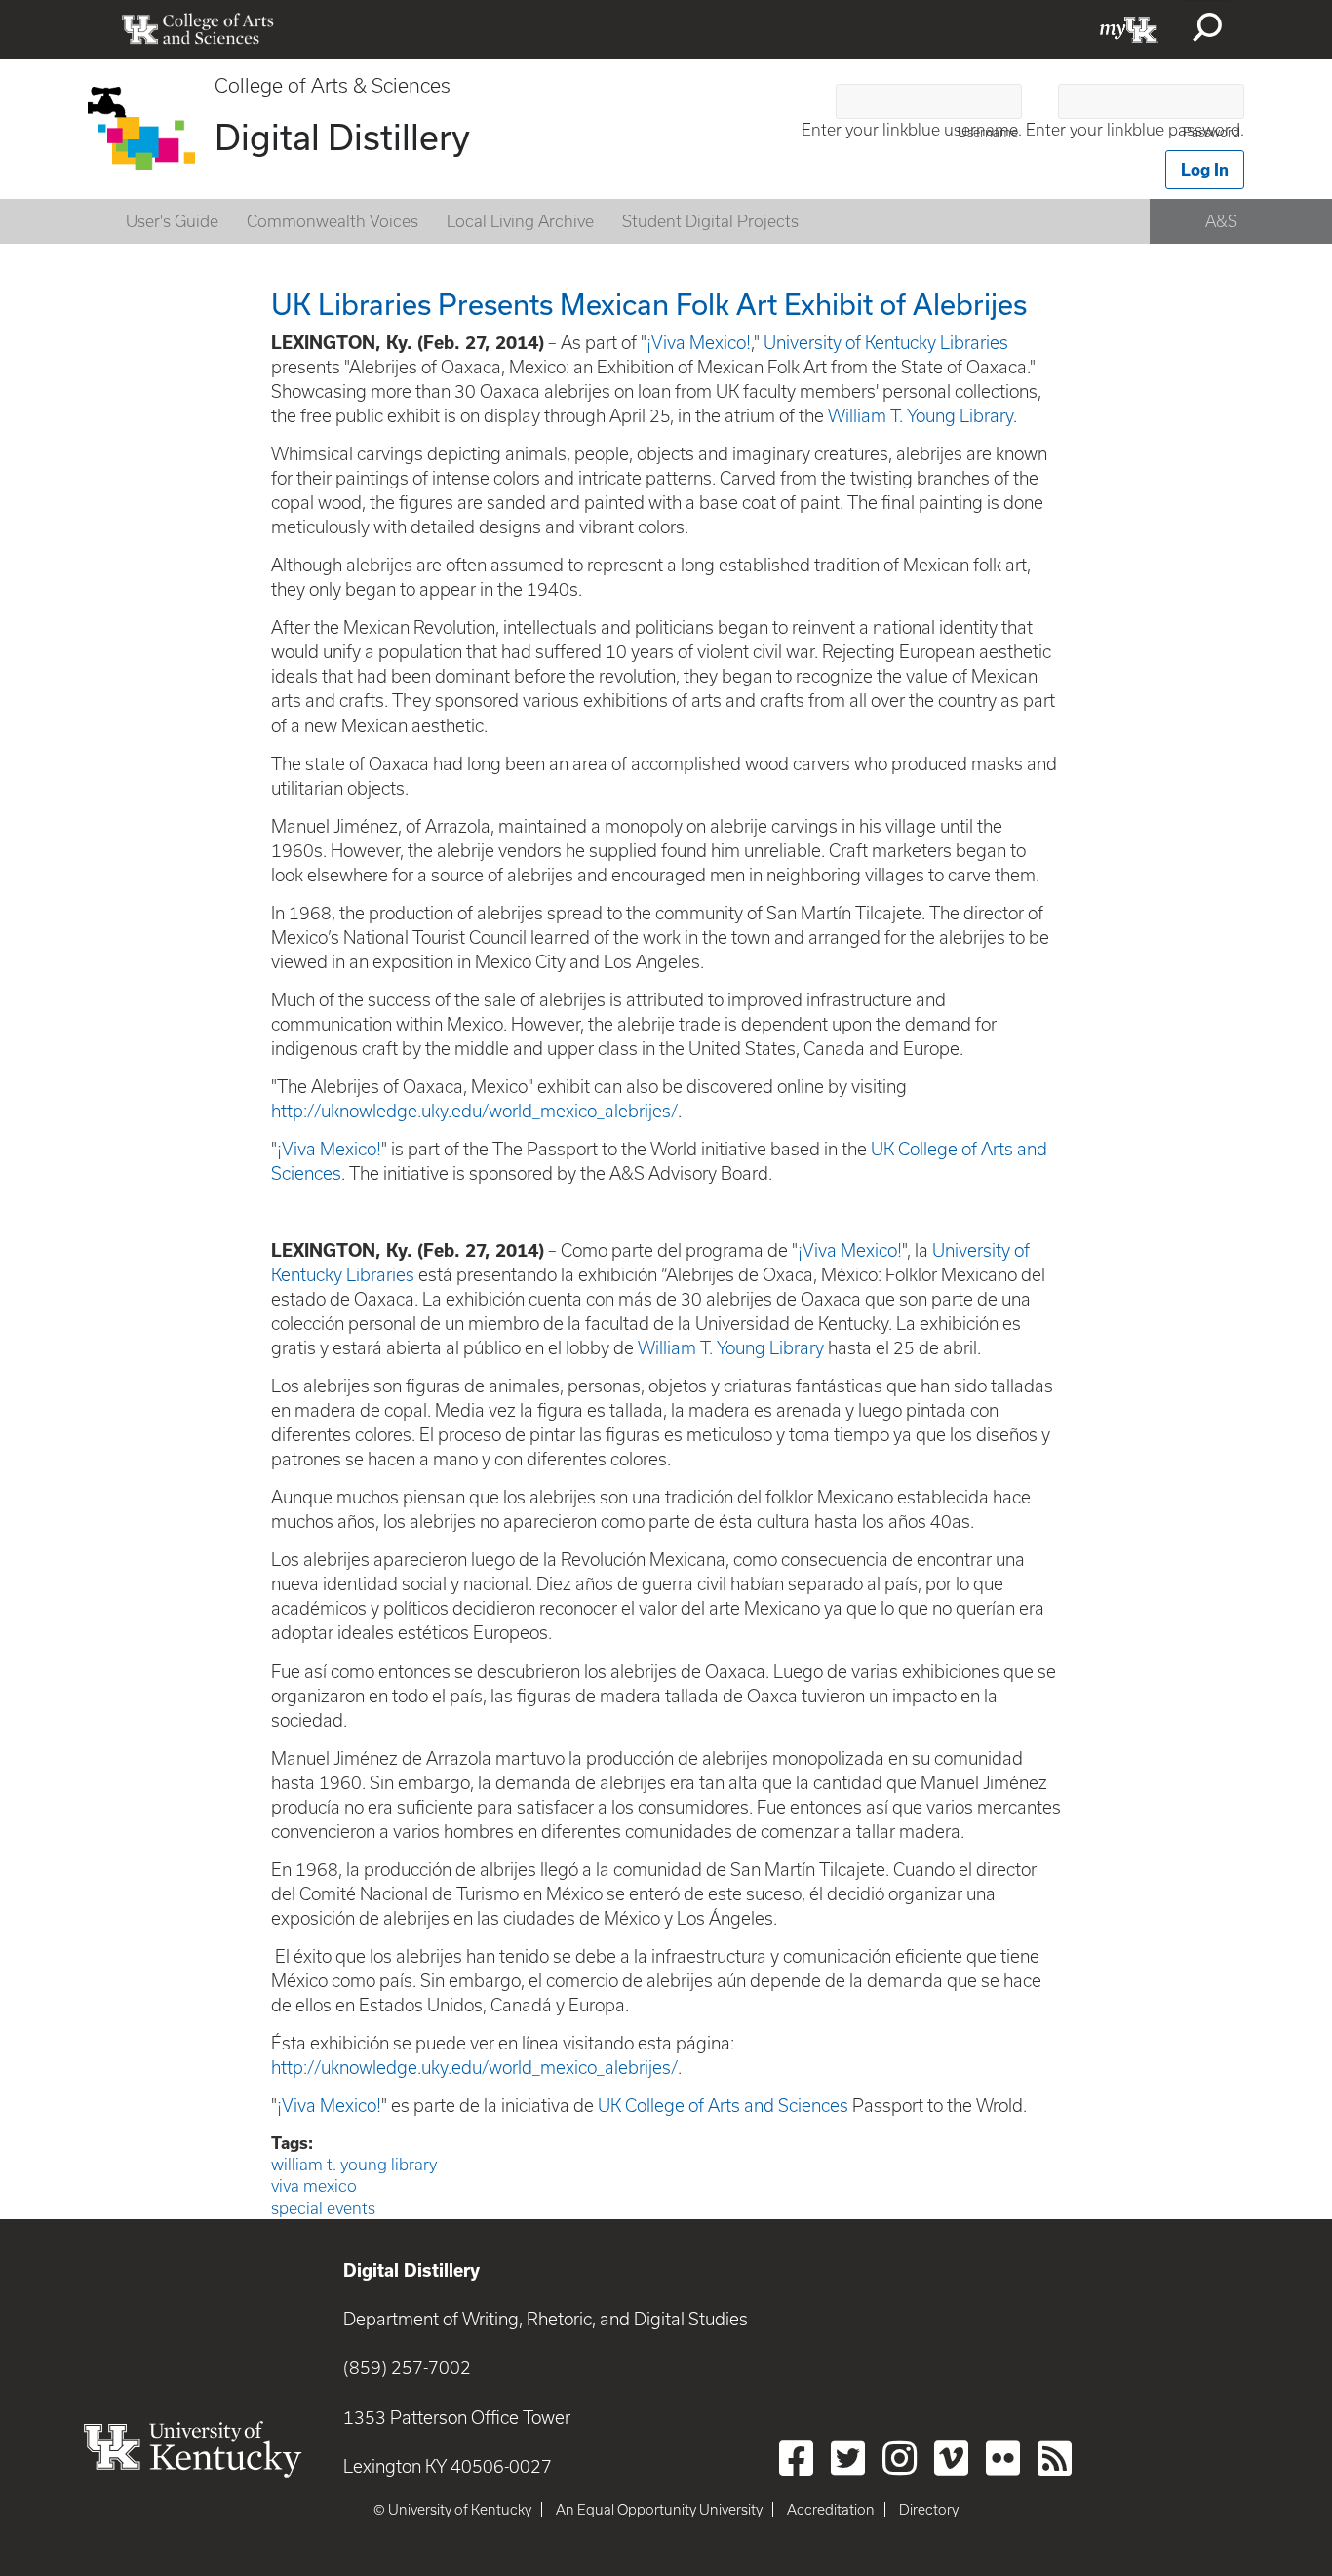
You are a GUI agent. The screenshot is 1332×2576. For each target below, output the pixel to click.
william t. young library (354, 2165)
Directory (929, 2510)
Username (988, 132)
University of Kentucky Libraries (886, 343)
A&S (1221, 221)
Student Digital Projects (710, 221)
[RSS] (1055, 2458)
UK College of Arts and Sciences (723, 2106)
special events (323, 2208)
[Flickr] (1003, 2458)
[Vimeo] (951, 2458)
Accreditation (831, 2510)
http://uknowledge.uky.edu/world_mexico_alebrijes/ (474, 1111)
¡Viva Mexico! (699, 343)
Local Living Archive (520, 221)
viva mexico (314, 2186)
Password (1212, 132)
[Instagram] (900, 2458)
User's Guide (172, 221)
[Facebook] (796, 2458)
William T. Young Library (921, 416)
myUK (1129, 29)
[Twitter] (848, 2458)
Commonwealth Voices (333, 221)
